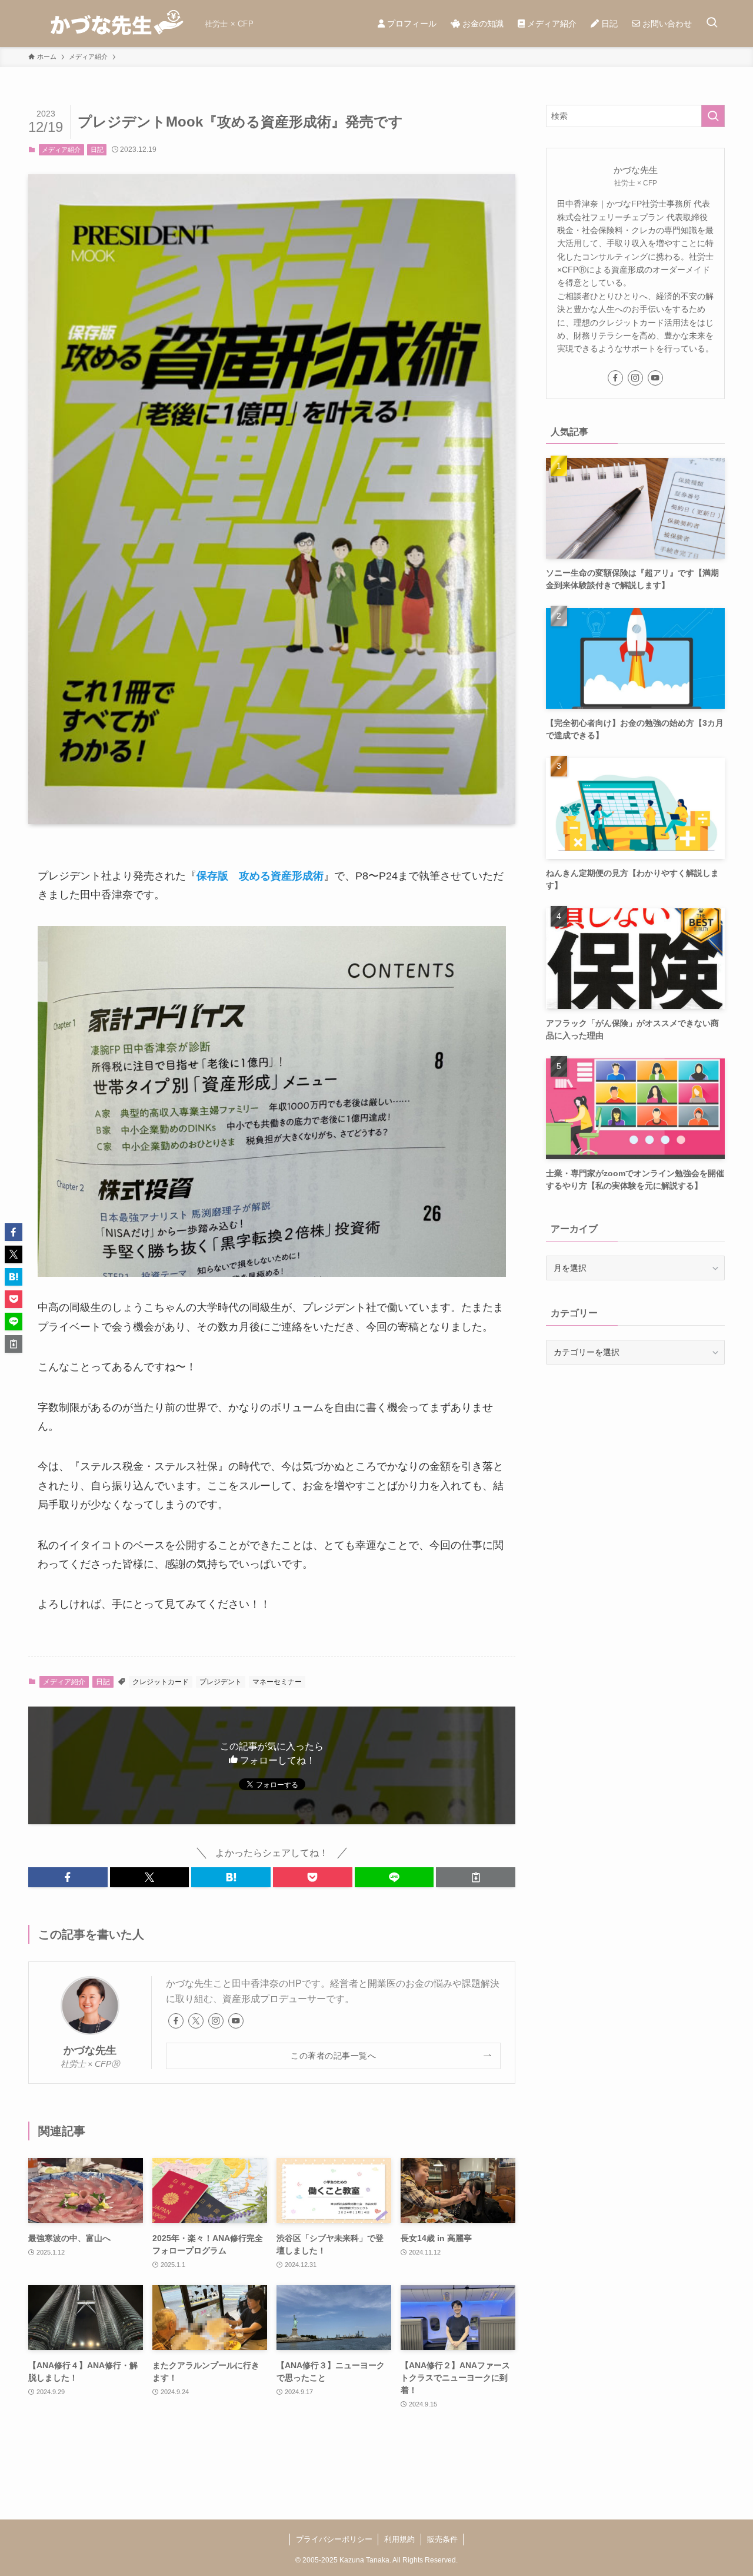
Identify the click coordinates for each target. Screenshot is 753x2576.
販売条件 (442, 2539)
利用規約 (399, 2539)
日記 (97, 150)
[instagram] (216, 2021)
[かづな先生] (112, 24)
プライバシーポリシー (334, 2539)
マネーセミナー (277, 1682)
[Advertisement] (635, 1460)
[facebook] (176, 2021)
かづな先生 (90, 2050)
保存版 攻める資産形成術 (260, 876)
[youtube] (236, 2021)
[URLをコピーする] (476, 1877)
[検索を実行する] (713, 116)
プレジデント (221, 1682)
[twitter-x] (196, 2021)
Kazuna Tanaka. (365, 2560)
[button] (68, 1877)
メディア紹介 (61, 150)
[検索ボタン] (712, 24)
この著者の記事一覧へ (333, 2056)
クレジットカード (161, 1682)
